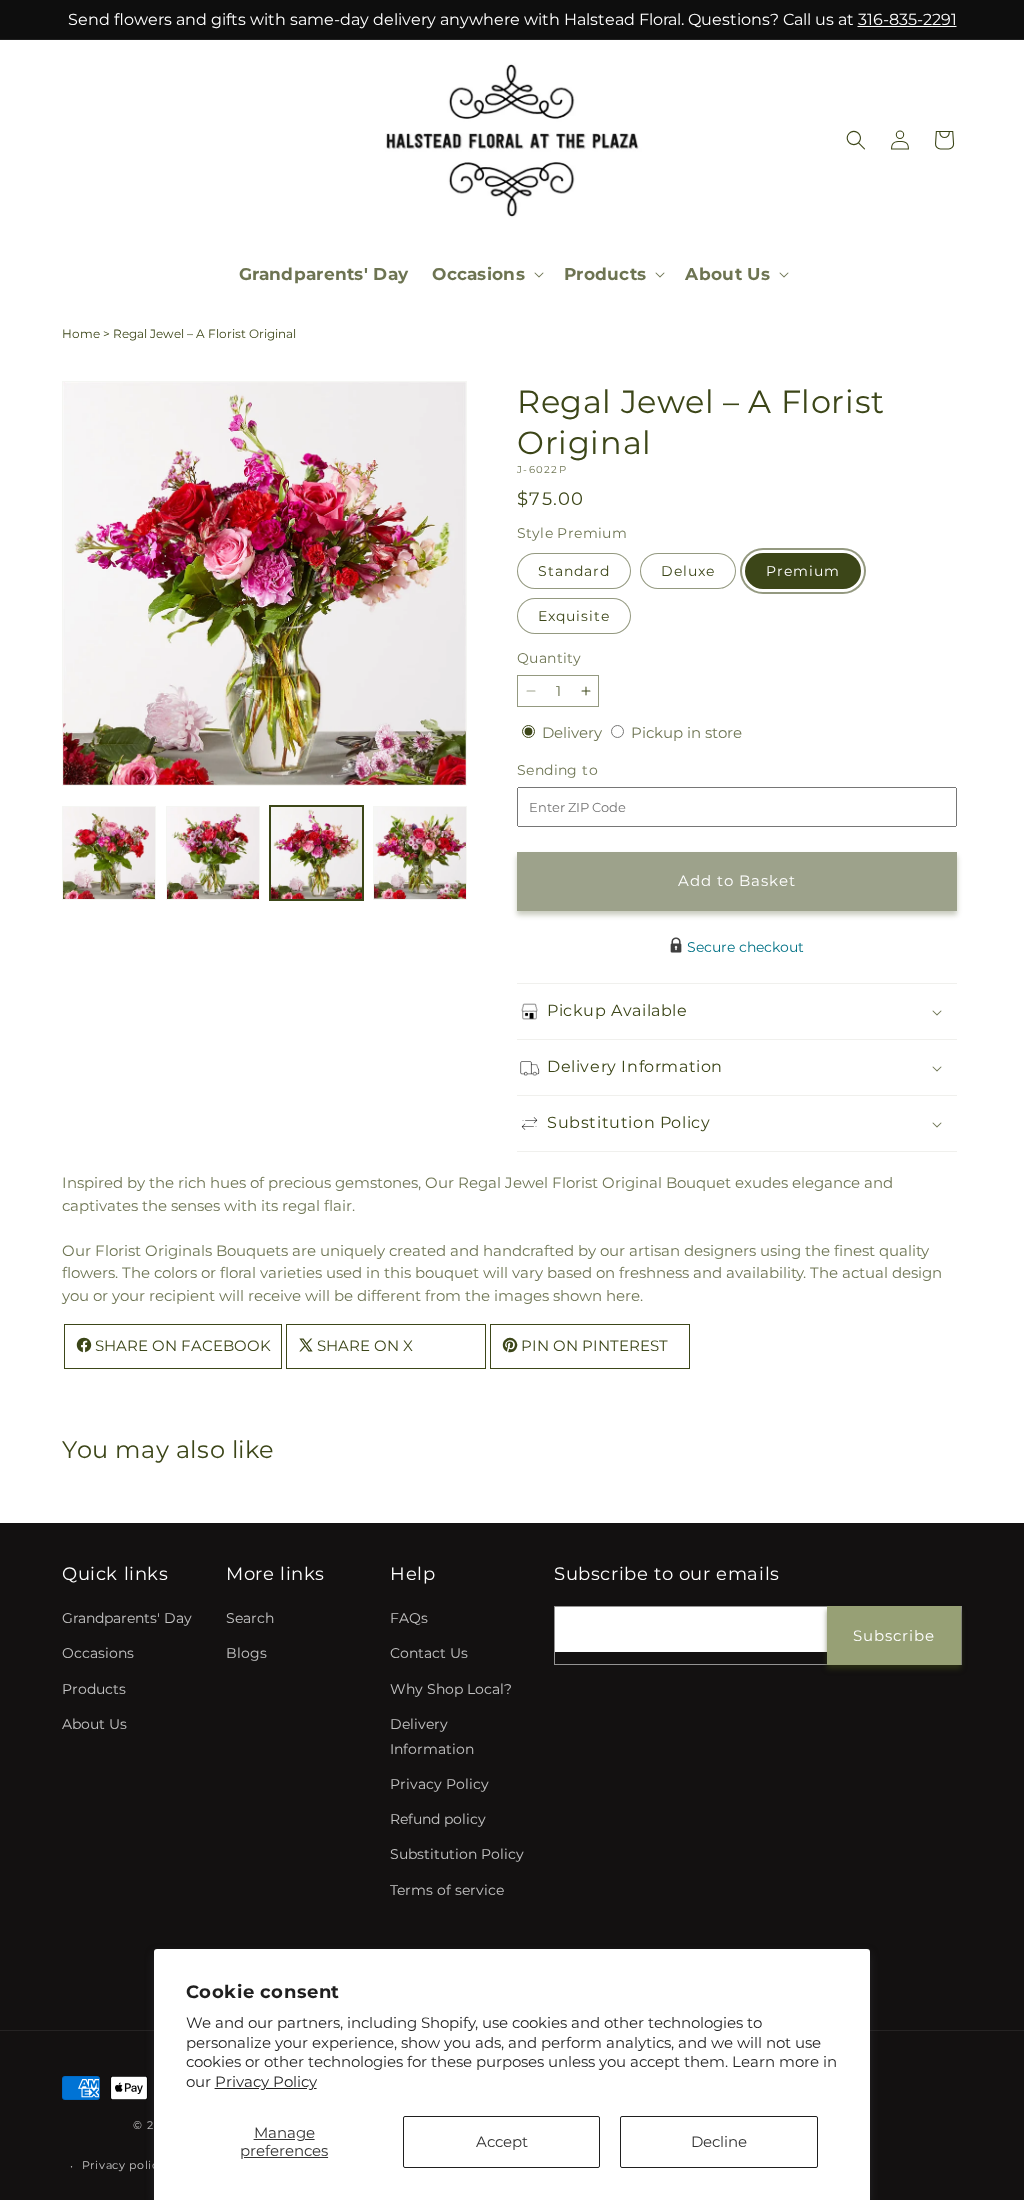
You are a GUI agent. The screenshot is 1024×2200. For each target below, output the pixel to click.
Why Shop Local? (451, 1689)
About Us (94, 1724)
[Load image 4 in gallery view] (420, 853)
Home (81, 333)
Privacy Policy (266, 2081)
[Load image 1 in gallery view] (109, 853)
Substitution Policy (457, 1854)
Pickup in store (686, 732)
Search (250, 1618)
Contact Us (429, 1653)
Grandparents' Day (127, 1618)
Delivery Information (432, 1736)
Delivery (574, 732)
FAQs (409, 1618)
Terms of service (447, 1890)
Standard (574, 571)
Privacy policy (124, 2165)
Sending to (587, 770)
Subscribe (894, 1635)
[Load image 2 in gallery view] (213, 853)
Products (94, 1689)
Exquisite (574, 616)
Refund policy (438, 1819)
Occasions (98, 1653)
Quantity (549, 658)
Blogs (246, 1653)
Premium (803, 571)
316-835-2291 (907, 19)
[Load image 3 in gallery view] (317, 853)
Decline (719, 2141)
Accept (502, 2141)
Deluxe (688, 571)
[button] (486, 274)
